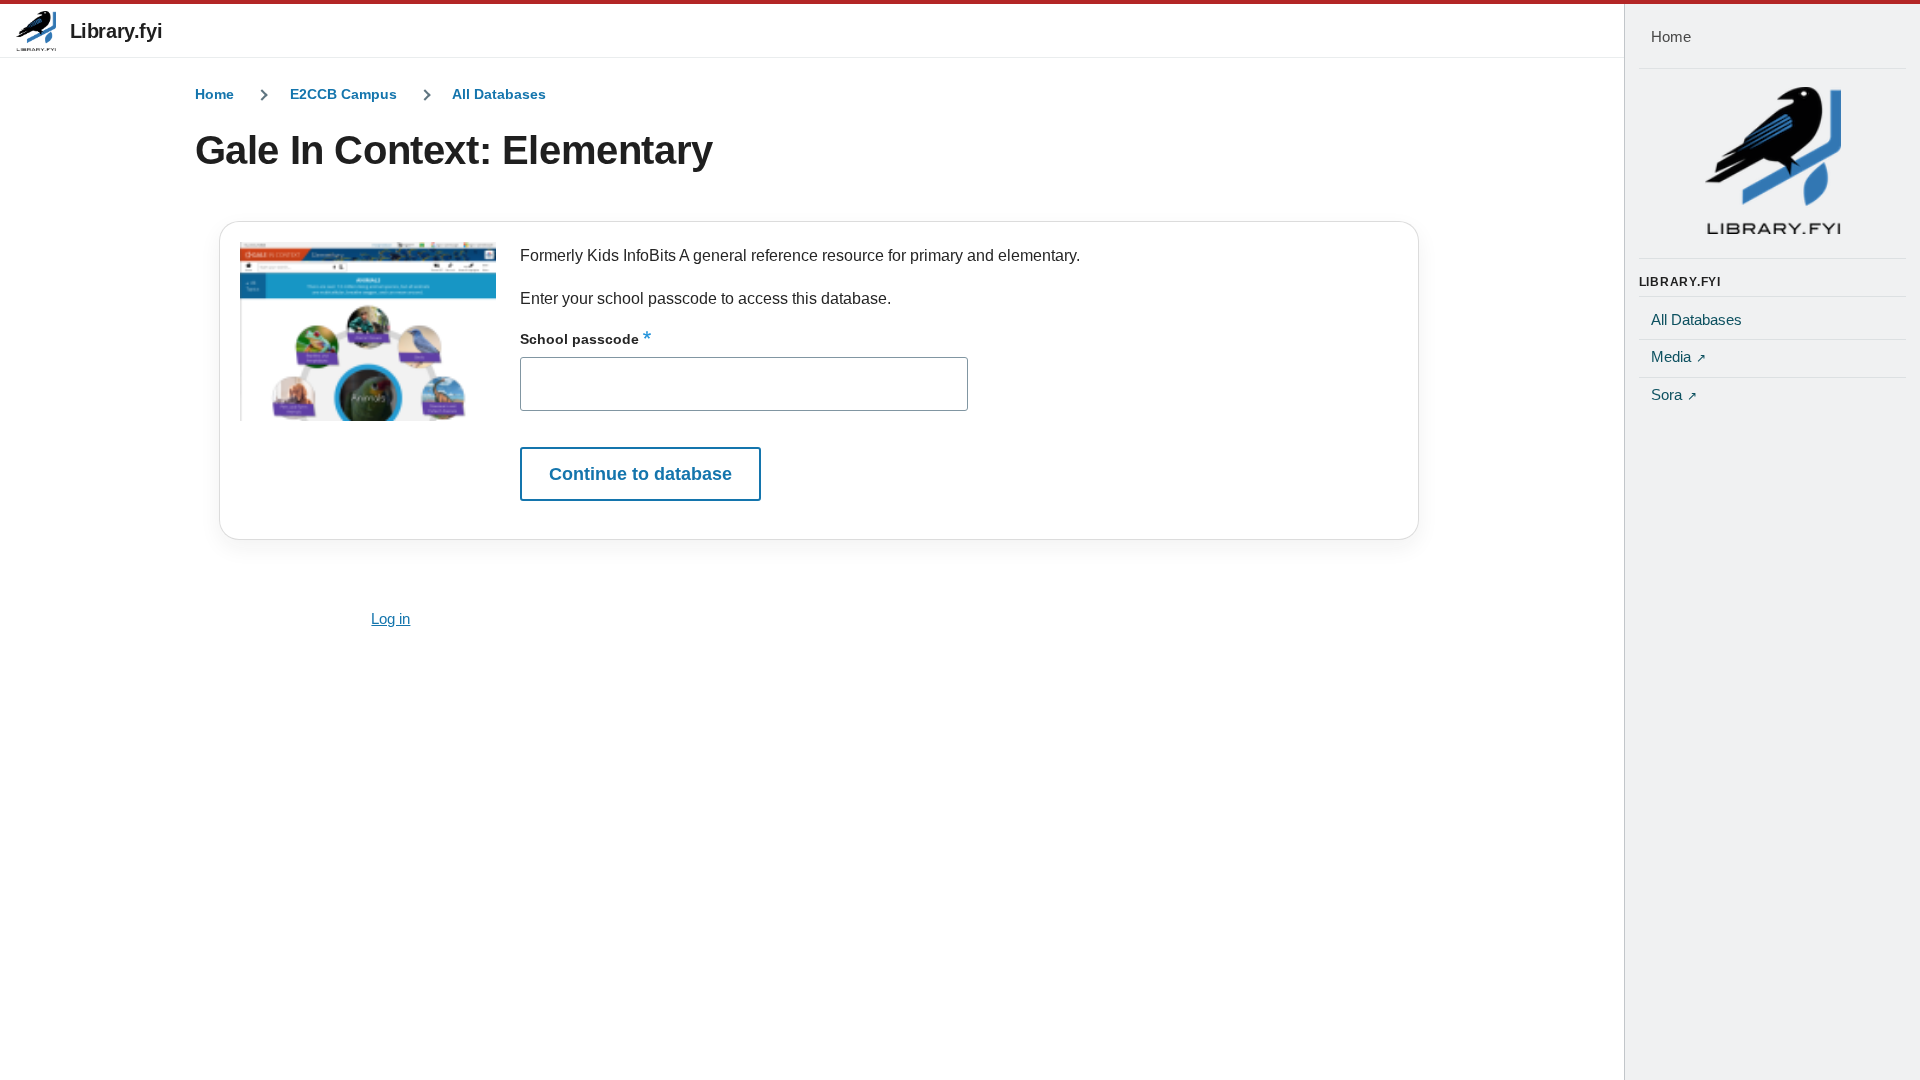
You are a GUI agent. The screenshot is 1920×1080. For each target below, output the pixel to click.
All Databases (499, 94)
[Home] (1773, 160)
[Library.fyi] (36, 31)
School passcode (579, 339)
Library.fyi (116, 31)
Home (214, 94)
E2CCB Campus (343, 94)
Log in (390, 619)
